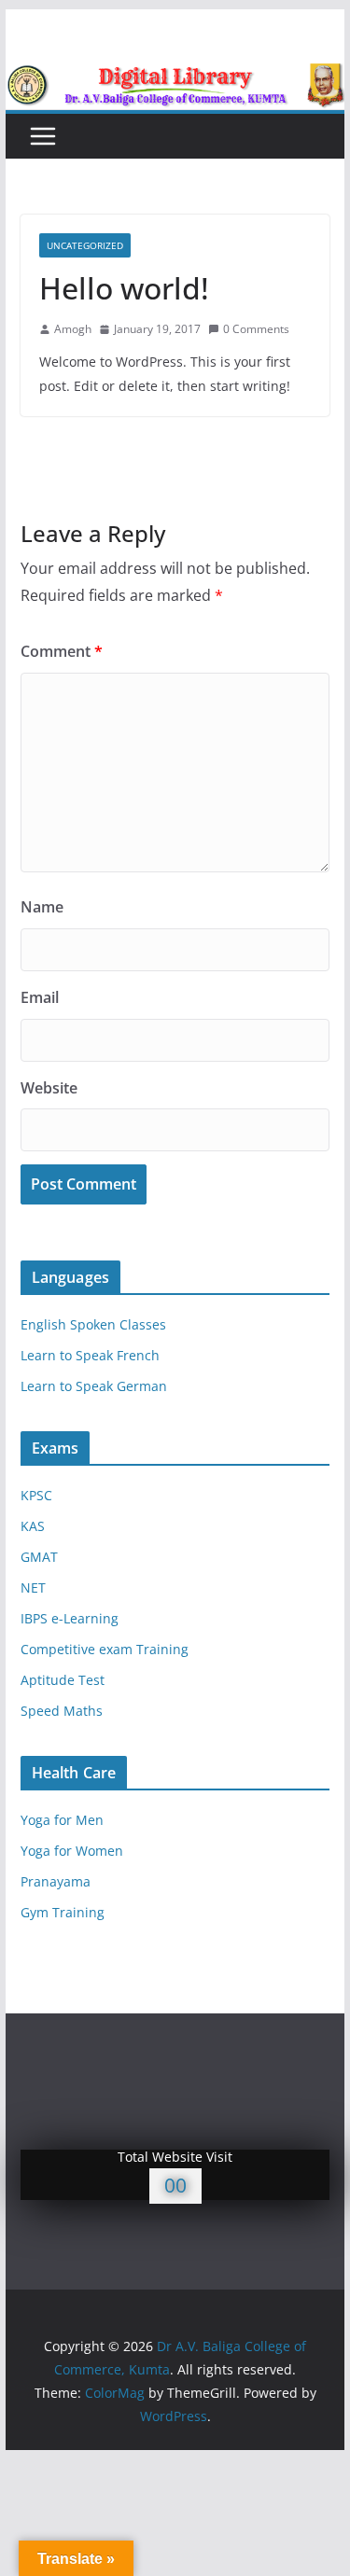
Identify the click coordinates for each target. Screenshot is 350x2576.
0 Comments (256, 329)
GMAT (39, 1557)
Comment (62, 651)
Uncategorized (85, 245)
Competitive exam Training (105, 1649)
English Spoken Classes (93, 1324)
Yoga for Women (72, 1851)
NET (33, 1587)
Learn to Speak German (94, 1386)
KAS (33, 1526)
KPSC (36, 1495)
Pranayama (56, 1881)
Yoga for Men (62, 1820)
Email (40, 997)
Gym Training (63, 1912)
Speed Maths (62, 1711)
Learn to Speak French (90, 1355)
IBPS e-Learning (70, 1618)
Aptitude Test (63, 1680)
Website (49, 1088)
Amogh (73, 329)
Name (42, 907)
